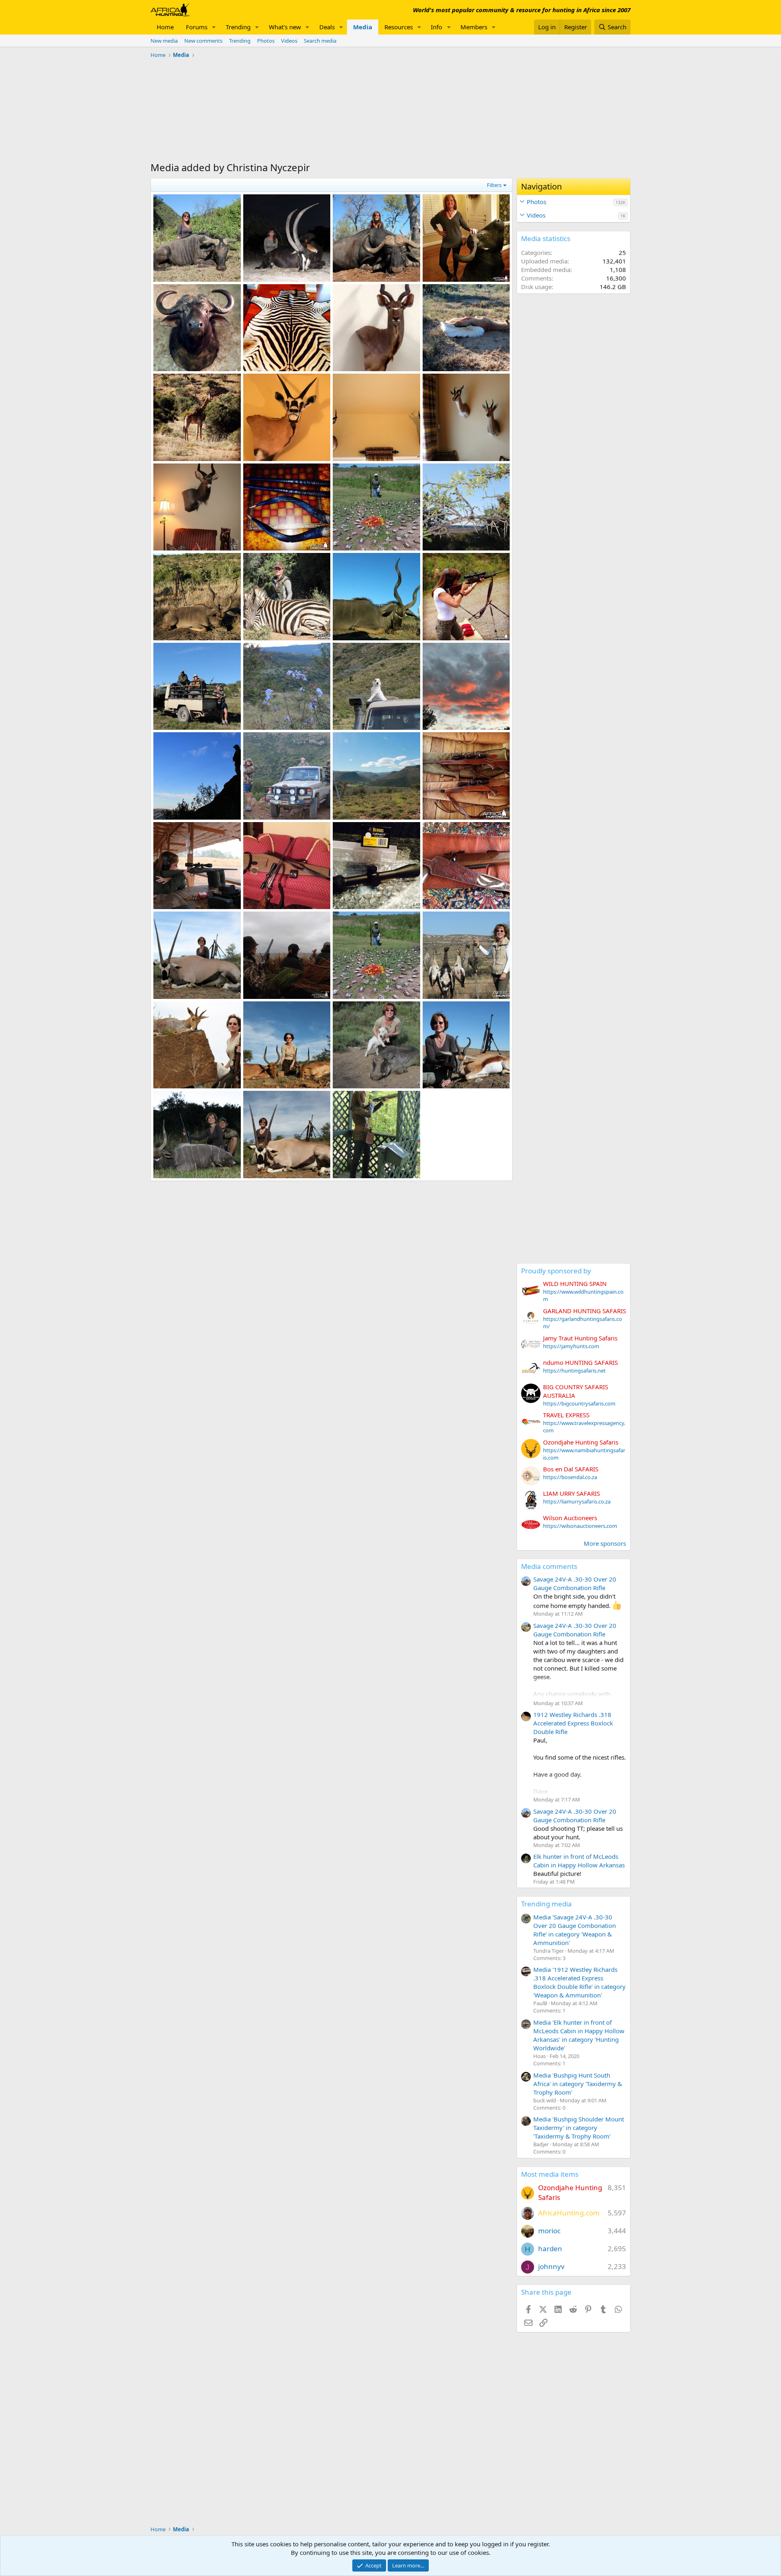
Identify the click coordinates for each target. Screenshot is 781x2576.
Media (363, 27)
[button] (214, 27)
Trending (238, 27)
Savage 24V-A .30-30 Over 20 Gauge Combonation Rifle (575, 1583)
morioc (549, 2231)
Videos (289, 41)
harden (550, 2249)
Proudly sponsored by (556, 1271)
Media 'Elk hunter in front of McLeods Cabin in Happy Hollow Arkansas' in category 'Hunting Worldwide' (579, 2035)
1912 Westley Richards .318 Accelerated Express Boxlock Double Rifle (573, 1723)
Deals (327, 27)
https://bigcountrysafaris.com (579, 1403)
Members (474, 27)
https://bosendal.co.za (570, 1477)
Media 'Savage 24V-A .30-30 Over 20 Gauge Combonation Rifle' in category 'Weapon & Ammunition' (575, 1930)
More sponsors (605, 1543)
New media (164, 41)
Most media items (550, 2174)
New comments (203, 41)
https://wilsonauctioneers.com (580, 1526)
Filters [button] (494, 185)
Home (165, 27)
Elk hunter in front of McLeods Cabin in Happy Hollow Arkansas (579, 1861)
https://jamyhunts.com (571, 1346)
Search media (320, 41)
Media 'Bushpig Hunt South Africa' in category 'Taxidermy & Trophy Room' (578, 2084)
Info (436, 27)
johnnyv (551, 2266)
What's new (285, 27)
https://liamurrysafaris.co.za (577, 1501)
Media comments (549, 1566)
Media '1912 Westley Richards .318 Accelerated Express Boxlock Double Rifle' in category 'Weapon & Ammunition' (579, 1982)
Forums (197, 27)
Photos (266, 41)
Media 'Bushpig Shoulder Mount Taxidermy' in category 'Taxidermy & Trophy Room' (579, 2128)
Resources (399, 27)
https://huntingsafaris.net (574, 1371)
